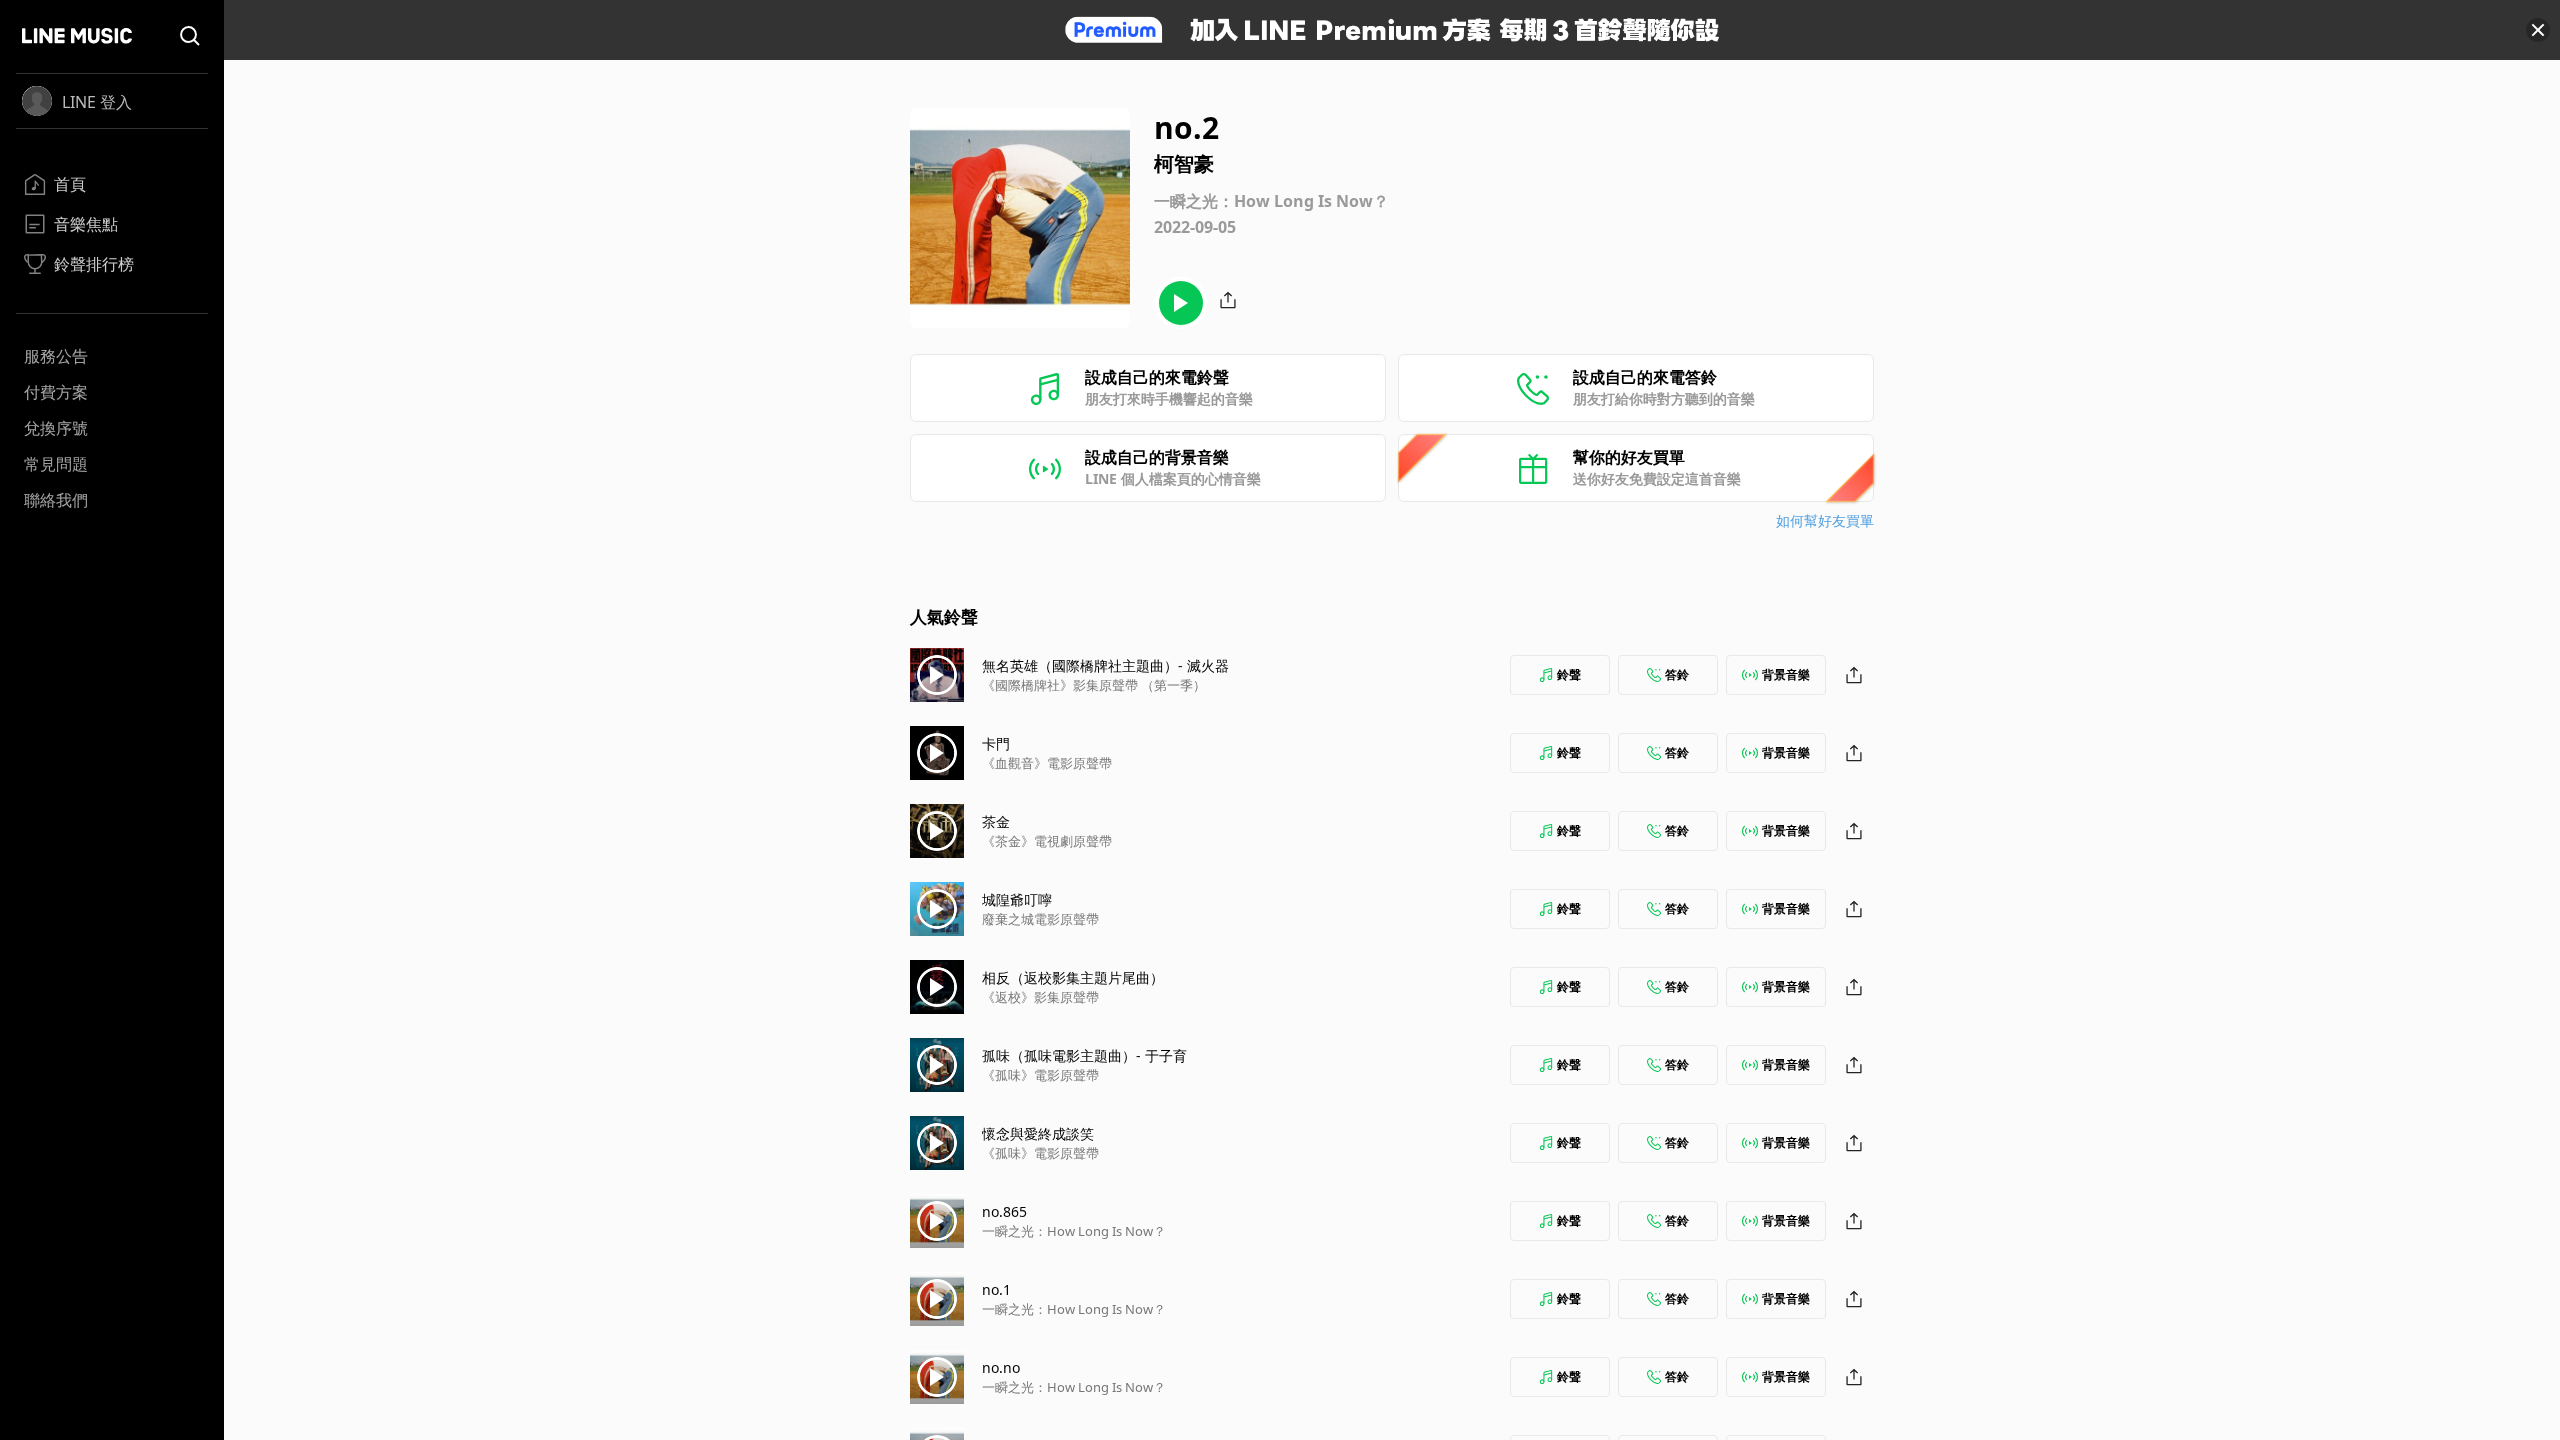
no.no (1001, 1367)
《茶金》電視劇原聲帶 (1047, 841)
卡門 (996, 743)
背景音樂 (1786, 674)
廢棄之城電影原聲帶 (1040, 919)
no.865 (1004, 1211)
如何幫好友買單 (1825, 520)
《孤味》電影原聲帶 (1040, 1075)
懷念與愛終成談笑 (1038, 1133)
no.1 (996, 1289)
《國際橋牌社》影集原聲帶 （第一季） (1094, 685)
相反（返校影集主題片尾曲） (1073, 977)
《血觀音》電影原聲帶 (1047, 763)
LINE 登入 (97, 102)
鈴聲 (1569, 674)
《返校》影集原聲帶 (1040, 997)
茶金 (996, 821)
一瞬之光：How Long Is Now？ (1074, 1231)
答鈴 (1677, 674)
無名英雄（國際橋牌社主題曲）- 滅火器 (1105, 665)
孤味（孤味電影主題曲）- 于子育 (1084, 1055)
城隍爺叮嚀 (1017, 899)
